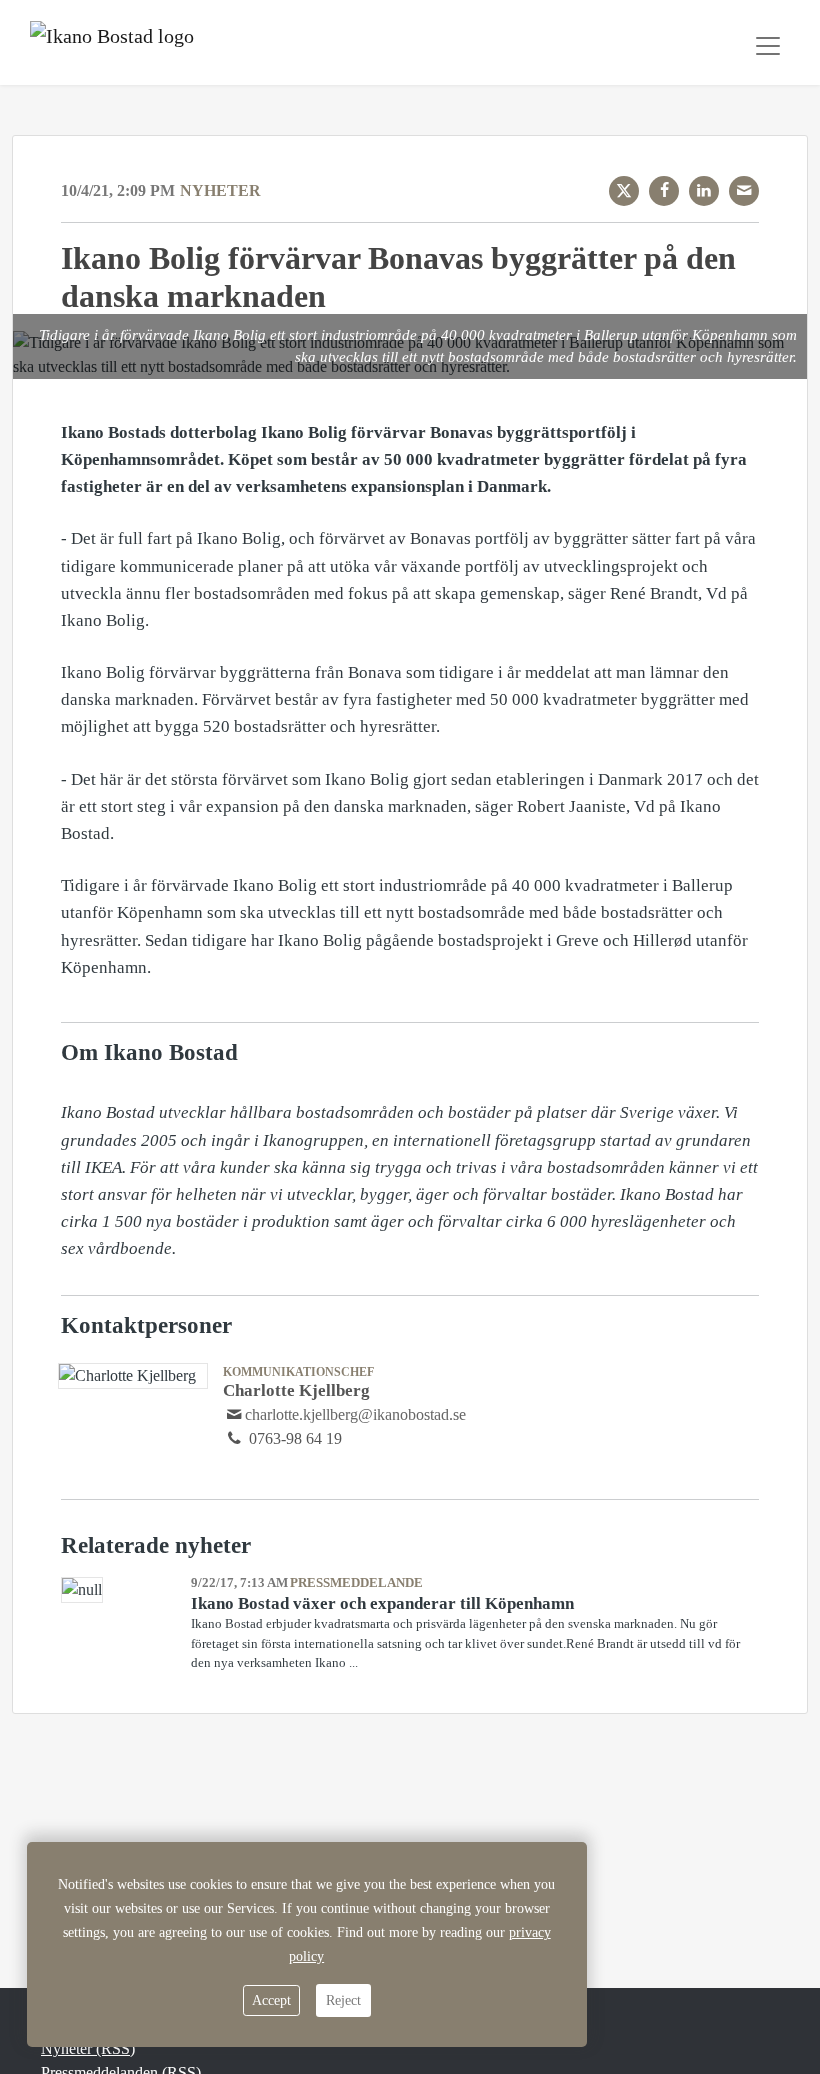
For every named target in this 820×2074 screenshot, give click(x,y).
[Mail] (744, 191)
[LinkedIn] (704, 191)
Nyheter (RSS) (88, 2048)
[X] (624, 191)
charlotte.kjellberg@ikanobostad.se (355, 1414)
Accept (271, 2000)
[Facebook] (664, 191)
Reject (343, 2000)
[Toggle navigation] (768, 46)
